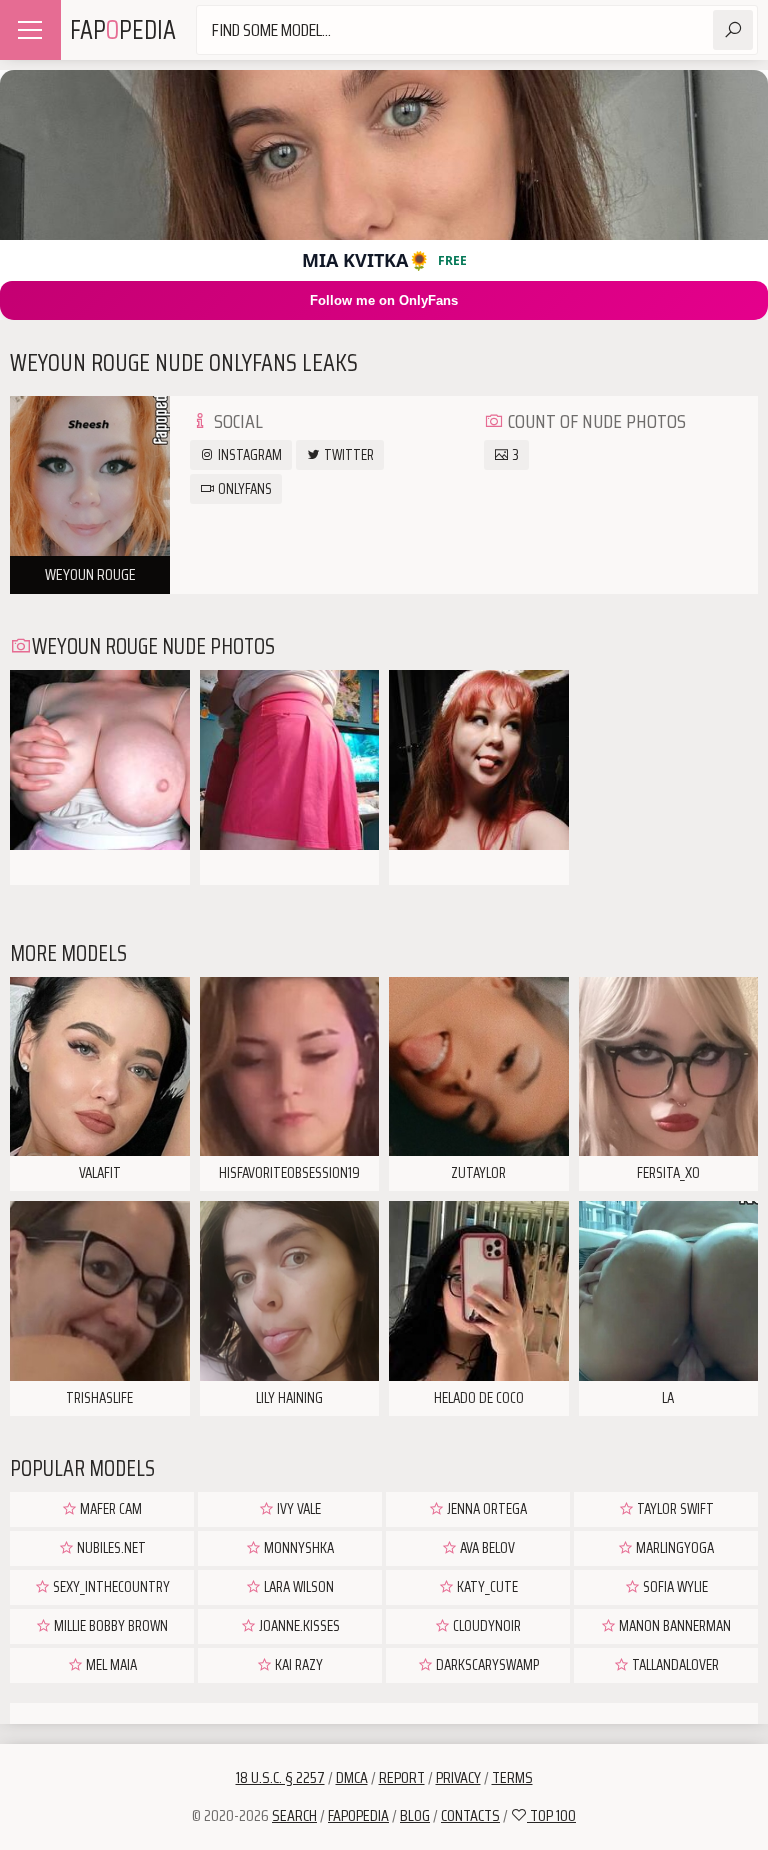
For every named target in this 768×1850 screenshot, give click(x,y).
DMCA (352, 1777)
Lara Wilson (297, 1587)
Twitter (347, 455)
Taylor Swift (674, 1509)
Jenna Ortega (485, 1509)
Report (402, 1777)
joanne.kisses (298, 1626)
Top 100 (551, 1815)
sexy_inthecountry (110, 1587)
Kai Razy (297, 1665)
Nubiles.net (110, 1548)
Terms (512, 1777)
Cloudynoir (485, 1626)
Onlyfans (243, 489)
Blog (415, 1815)
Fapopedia (358, 1815)
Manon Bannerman (673, 1626)
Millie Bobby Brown (109, 1626)
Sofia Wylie (674, 1587)
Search (294, 1815)
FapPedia (123, 29)
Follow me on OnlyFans (384, 300)
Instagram (248, 455)
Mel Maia (110, 1665)
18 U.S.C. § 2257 (280, 1777)
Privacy (458, 1777)
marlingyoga (673, 1548)
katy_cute (486, 1587)
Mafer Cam (109, 1509)
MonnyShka (297, 1548)
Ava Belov (486, 1548)
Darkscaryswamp (486, 1665)
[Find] (733, 30)
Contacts (470, 1815)
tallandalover (674, 1665)
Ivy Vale (297, 1509)
